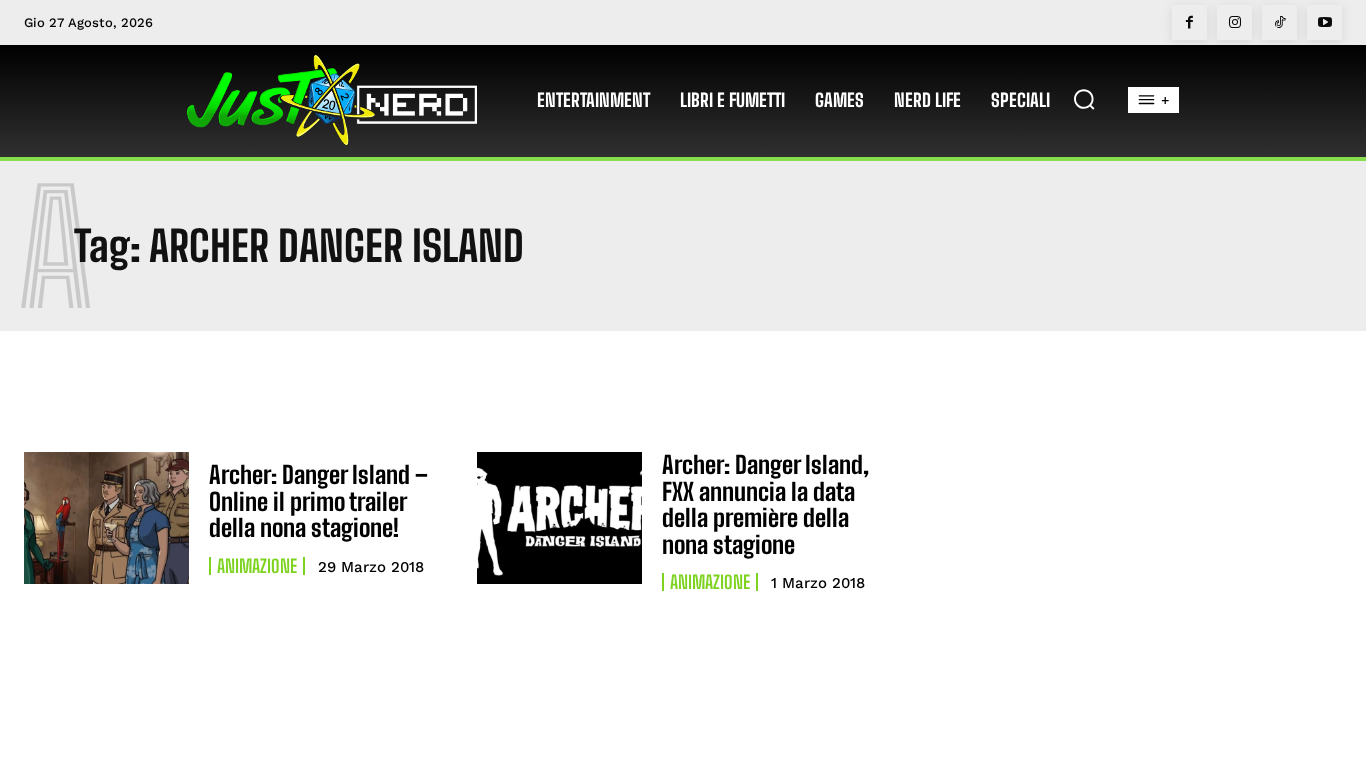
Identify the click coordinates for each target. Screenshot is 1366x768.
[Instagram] (1234, 22)
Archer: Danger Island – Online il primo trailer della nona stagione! (318, 501)
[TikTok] (1279, 22)
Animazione (257, 566)
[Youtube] (1324, 22)
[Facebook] (1189, 22)
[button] (1084, 99)
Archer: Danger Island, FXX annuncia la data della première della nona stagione (765, 504)
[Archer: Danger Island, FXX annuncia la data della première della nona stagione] (559, 518)
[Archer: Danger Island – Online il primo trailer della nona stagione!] (106, 518)
